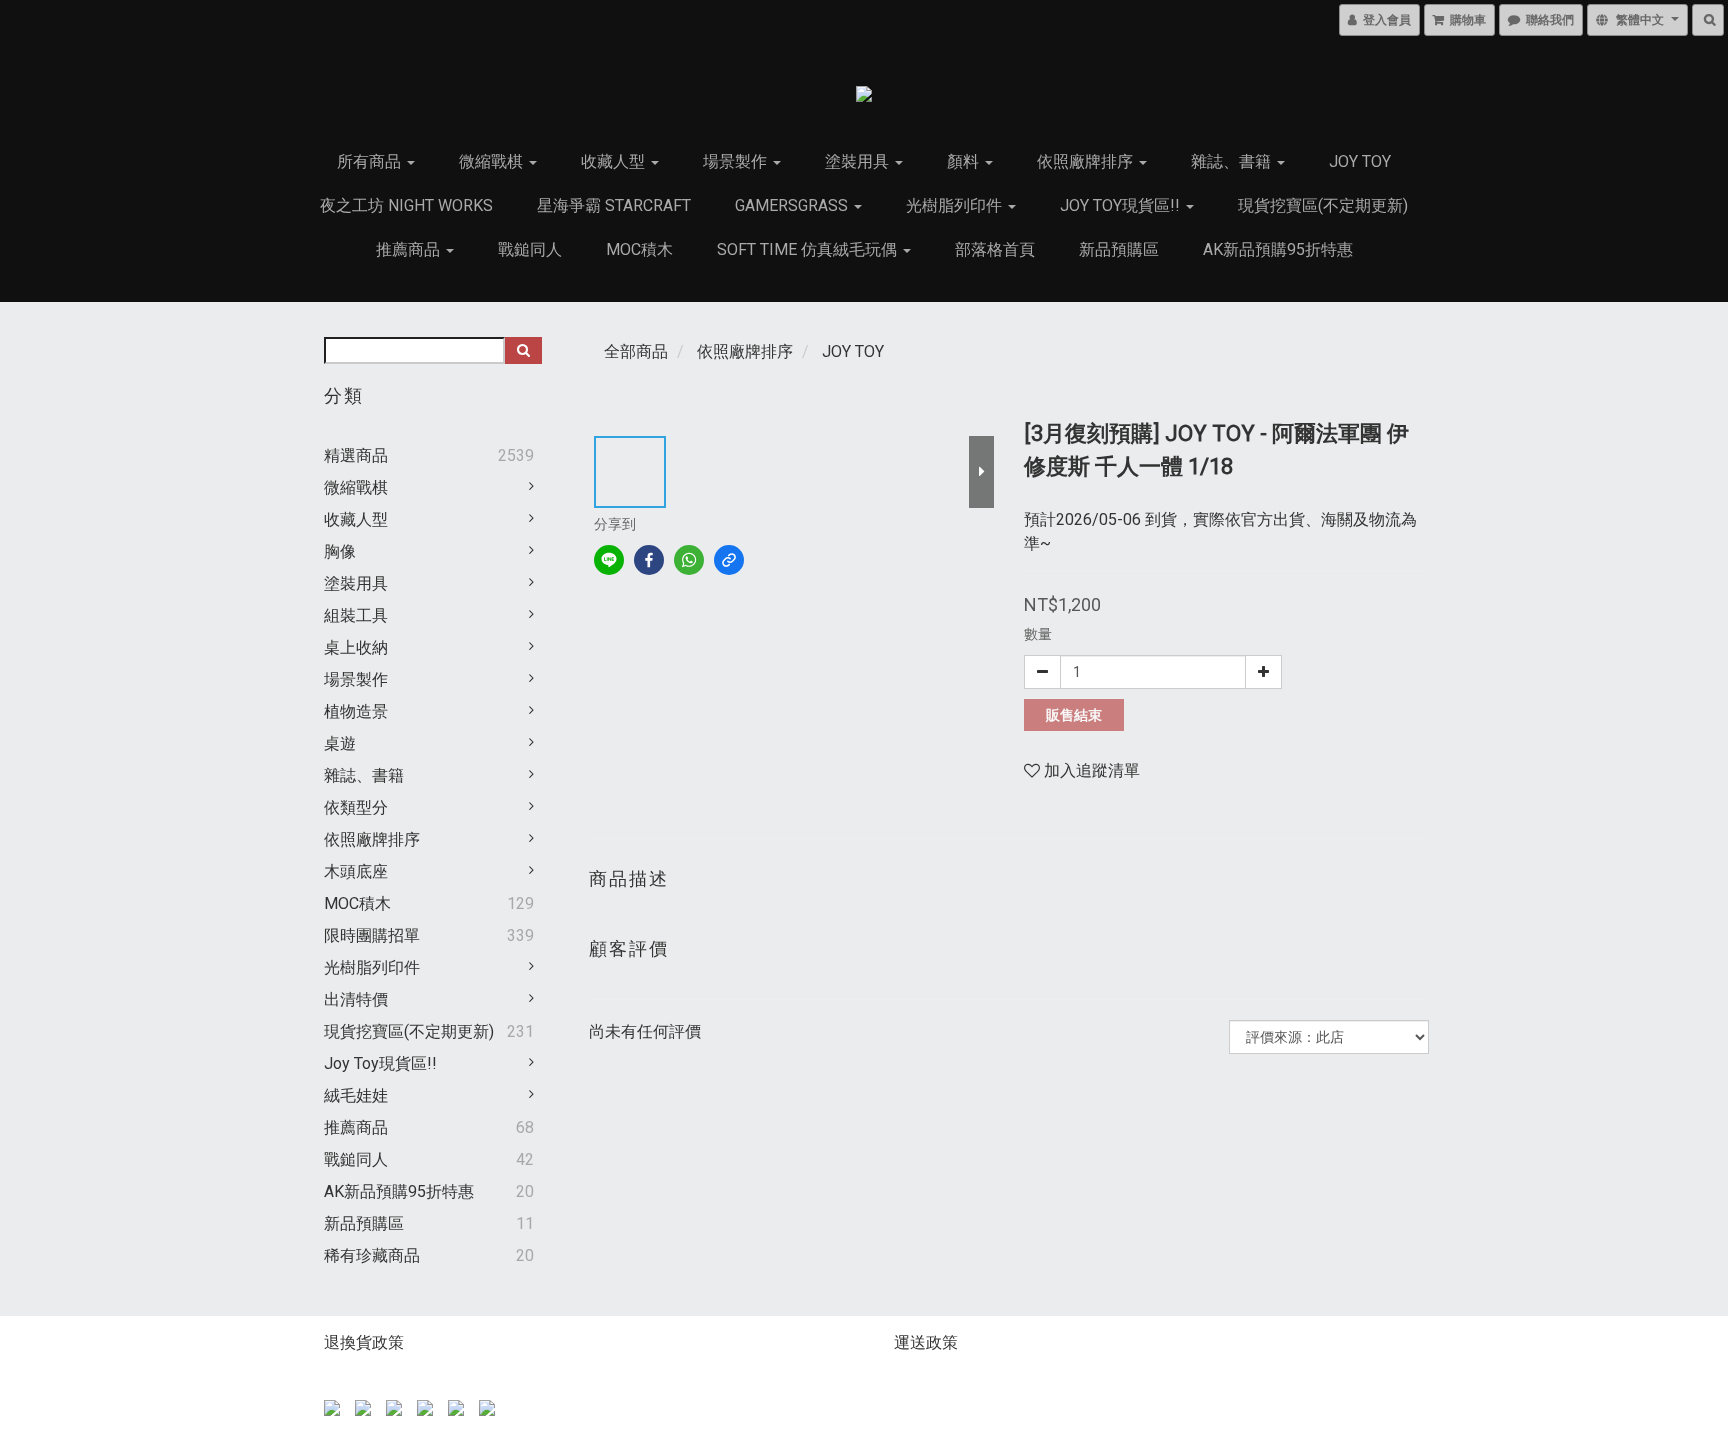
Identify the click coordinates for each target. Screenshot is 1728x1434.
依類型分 (356, 807)
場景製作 (737, 161)
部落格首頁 (995, 249)
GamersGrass (793, 205)
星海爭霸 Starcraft (614, 205)
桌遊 (340, 743)
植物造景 (356, 711)
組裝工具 (356, 615)
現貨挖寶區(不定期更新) (1323, 205)
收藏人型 (615, 161)
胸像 (340, 551)
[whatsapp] (689, 560)
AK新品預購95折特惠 (1278, 249)
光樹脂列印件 (956, 205)
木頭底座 (356, 871)
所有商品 (371, 161)
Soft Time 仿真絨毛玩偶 (809, 249)
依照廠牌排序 (1087, 161)
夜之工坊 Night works (406, 205)
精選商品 (356, 455)
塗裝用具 (859, 161)
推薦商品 (410, 249)
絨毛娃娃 (356, 1095)
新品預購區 (1119, 249)
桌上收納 (356, 647)
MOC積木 (639, 249)
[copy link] (729, 560)
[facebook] (649, 560)
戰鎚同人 (530, 249)
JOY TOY (1360, 161)
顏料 (965, 161)
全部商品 (636, 351)
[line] (609, 560)
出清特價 (356, 999)
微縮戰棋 (493, 161)
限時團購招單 (372, 935)
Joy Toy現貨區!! (1122, 205)
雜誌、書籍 (1233, 161)
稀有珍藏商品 (372, 1255)
